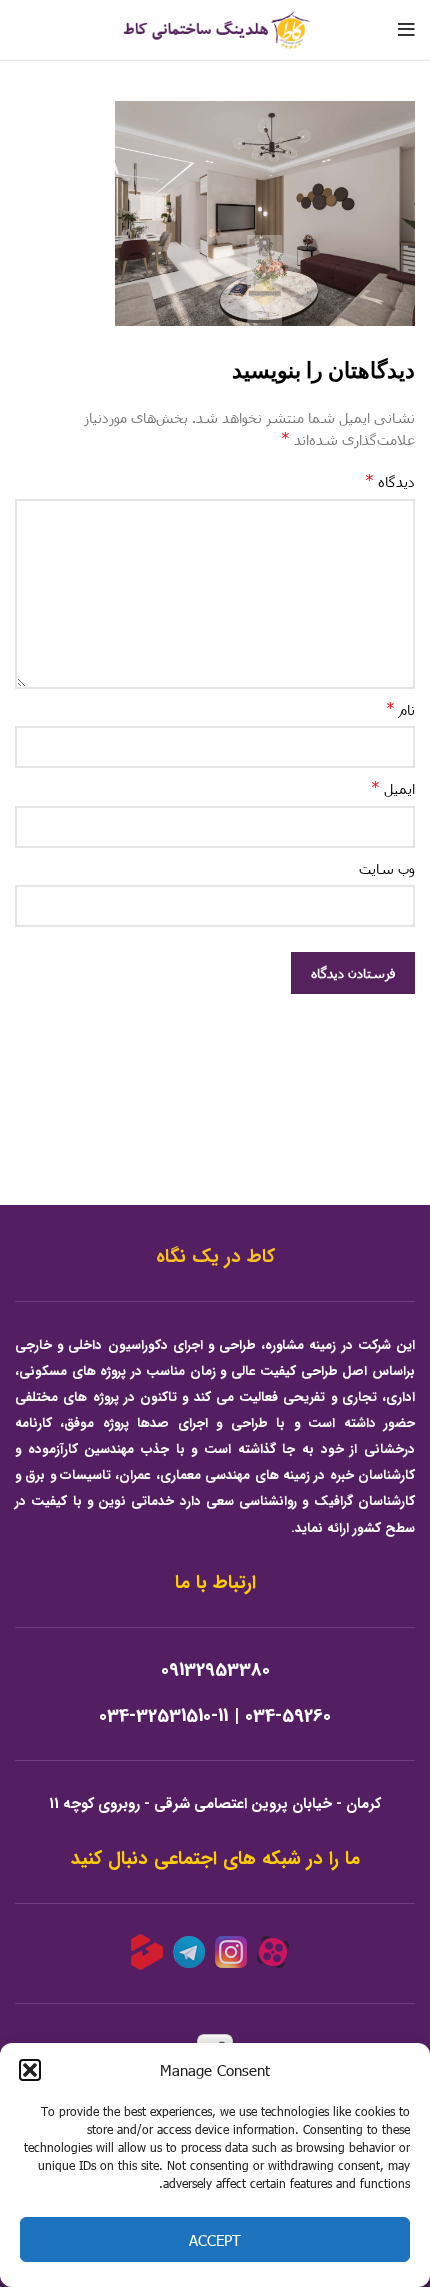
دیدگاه (390, 480)
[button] (30, 2070)
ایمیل (393, 787)
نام (400, 708)
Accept (215, 2240)
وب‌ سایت (387, 868)
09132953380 (215, 1670)
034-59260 (288, 1716)
